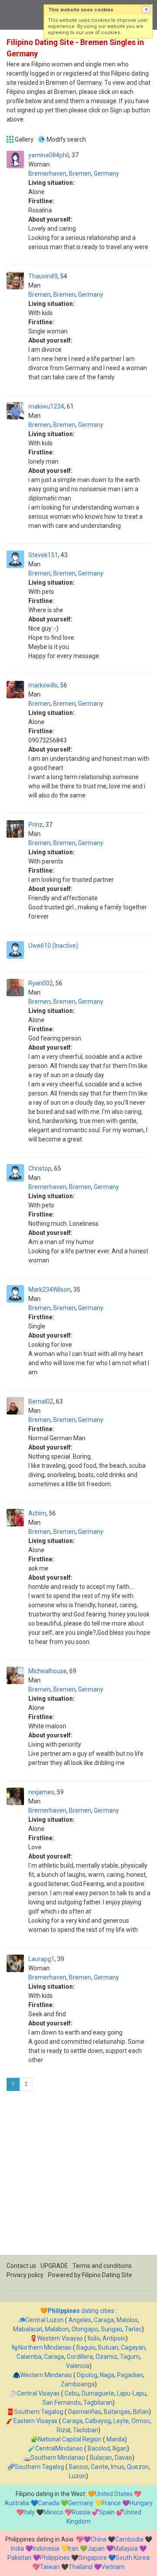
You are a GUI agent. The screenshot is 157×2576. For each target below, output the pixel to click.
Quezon (138, 2467)
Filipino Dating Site (107, 2275)
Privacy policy (25, 2275)
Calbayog (98, 2421)
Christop (40, 1168)
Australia (17, 2503)
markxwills (43, 685)
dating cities (81, 2311)
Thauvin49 (43, 276)
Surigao (111, 2329)
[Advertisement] (78, 2176)
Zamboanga (78, 2384)
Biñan (141, 2412)
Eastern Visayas (36, 2421)
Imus (118, 2467)
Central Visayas (38, 2393)
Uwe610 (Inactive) (53, 946)
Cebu (72, 2393)
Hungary (141, 2503)
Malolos (127, 2320)
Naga (107, 2375)
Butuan (108, 2347)
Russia (81, 2512)
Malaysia (126, 2548)
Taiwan (50, 2567)
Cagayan (133, 2347)
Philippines (55, 2558)
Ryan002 (41, 983)
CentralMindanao (59, 2448)
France (111, 2503)
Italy (29, 2512)
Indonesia (46, 2548)
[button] (146, 10)
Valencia (78, 2366)
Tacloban (85, 2430)
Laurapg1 (41, 1959)
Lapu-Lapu (131, 2393)
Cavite (99, 2467)
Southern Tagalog (39, 2412)
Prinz (36, 825)
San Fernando (61, 2403)
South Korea (133, 2558)
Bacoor (78, 2467)
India (17, 2548)
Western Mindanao (46, 2375)
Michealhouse (48, 1671)
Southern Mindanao (58, 2458)
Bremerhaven (47, 173)
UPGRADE (54, 2266)
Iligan (120, 2448)
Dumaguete (98, 2393)
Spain (107, 2512)
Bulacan (101, 2458)
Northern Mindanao (45, 2347)
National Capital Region (70, 2439)
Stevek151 (43, 555)
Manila (116, 2439)
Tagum (130, 2357)
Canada (49, 2503)
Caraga (104, 2320)
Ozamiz (106, 2357)
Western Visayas (60, 2338)
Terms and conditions (102, 2266)
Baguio (86, 2347)
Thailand (80, 2567)
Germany (106, 173)
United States (114, 2494)
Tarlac (133, 2329)
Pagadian (130, 2375)
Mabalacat (28, 2329)
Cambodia (129, 2539)
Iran (73, 2548)
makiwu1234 (46, 406)
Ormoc (141, 2421)
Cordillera (80, 2357)
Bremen (80, 173)
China (99, 2539)
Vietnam (113, 2567)
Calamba (29, 2357)
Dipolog (87, 2375)
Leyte (121, 2421)
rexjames (41, 1792)
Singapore (93, 2558)
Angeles (80, 2320)
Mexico (53, 2512)
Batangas (117, 2412)
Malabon (57, 2329)
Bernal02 (41, 1401)
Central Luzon (44, 2320)
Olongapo (85, 2329)
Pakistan (19, 2558)
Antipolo (114, 2338)
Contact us (21, 2266)
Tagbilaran (98, 2403)
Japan (96, 2548)
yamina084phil (49, 155)
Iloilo (94, 2338)
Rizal (63, 2430)
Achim (37, 1513)
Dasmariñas (85, 2412)
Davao (123, 2458)
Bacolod (99, 2448)
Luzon (77, 2476)
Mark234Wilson (49, 1290)
